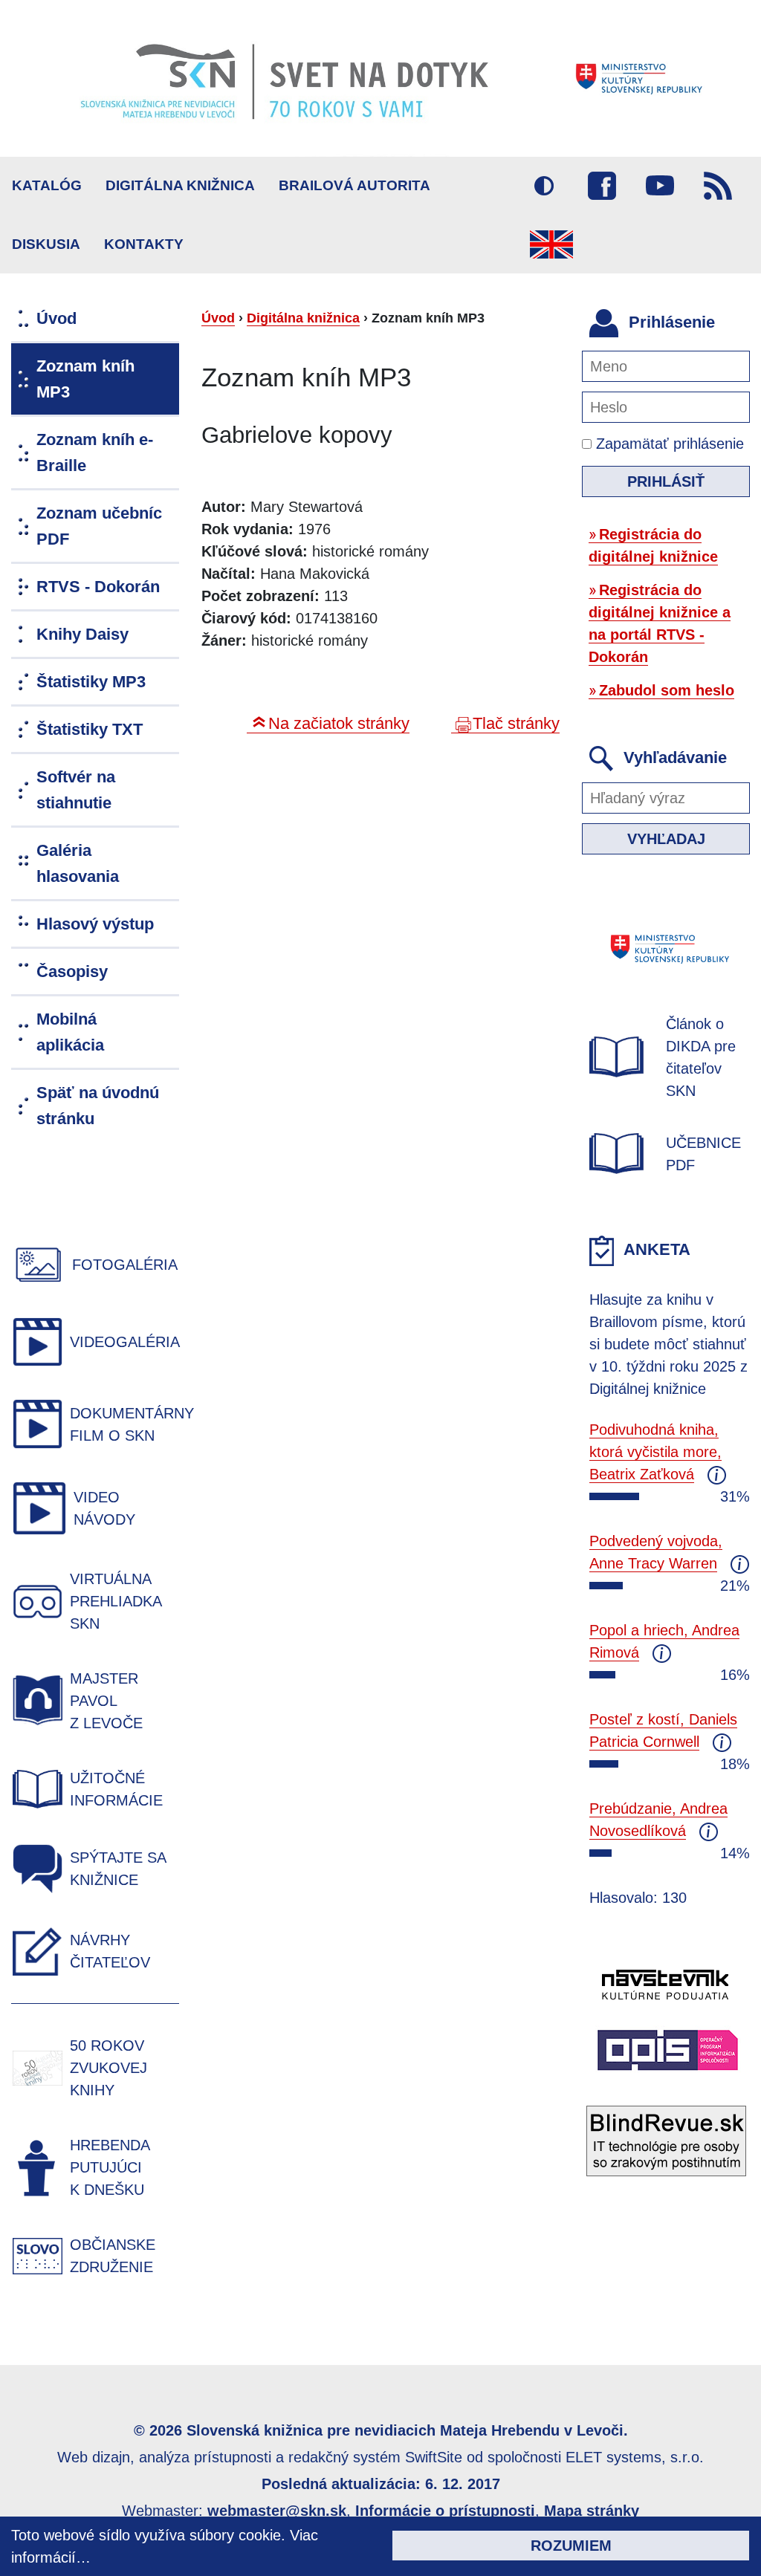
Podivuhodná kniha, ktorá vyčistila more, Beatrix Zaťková (655, 1452)
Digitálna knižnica (180, 185)
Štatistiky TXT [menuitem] (90, 729)
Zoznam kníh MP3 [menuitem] (85, 379)
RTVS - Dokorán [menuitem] (98, 587)
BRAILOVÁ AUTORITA (354, 185)
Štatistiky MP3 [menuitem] (91, 682)
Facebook (602, 186)
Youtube (660, 186)
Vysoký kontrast (544, 186)
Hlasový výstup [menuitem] (95, 924)
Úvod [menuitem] (56, 318)
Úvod (218, 318)
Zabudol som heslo (667, 690)
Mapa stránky (592, 2511)
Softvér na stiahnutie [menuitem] (76, 790)
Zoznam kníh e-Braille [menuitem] (95, 452)
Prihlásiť (666, 481)
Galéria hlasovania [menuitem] (78, 863)
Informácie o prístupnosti (445, 2511)
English (551, 244)
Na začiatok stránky (339, 723)
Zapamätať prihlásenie (668, 444)
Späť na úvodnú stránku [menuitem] (98, 1106)
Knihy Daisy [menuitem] (82, 634)
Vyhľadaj (666, 839)
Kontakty (144, 244)
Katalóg (47, 185)
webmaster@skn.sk (277, 2511)
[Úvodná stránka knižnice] (380, 78)
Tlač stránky (516, 723)
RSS (718, 186)
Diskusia (46, 244)
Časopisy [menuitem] (72, 971)
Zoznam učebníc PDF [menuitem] (99, 526)
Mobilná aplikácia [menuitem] (70, 1032)
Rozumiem (571, 2546)
